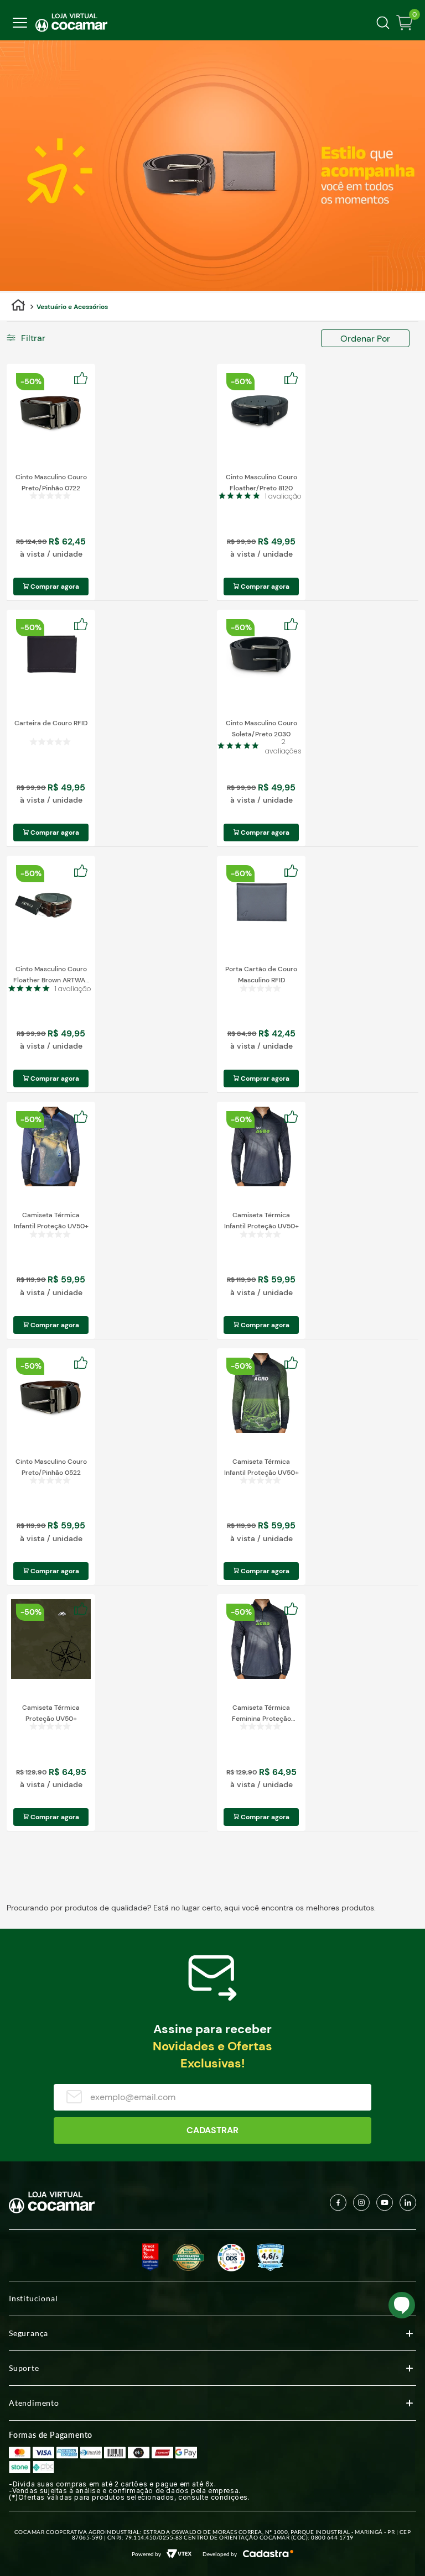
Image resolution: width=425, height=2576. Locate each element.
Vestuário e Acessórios (72, 307)
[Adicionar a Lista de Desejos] (84, 379)
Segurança (28, 2333)
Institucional (33, 2298)
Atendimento (34, 2403)
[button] (51, 338)
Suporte (24, 2368)
